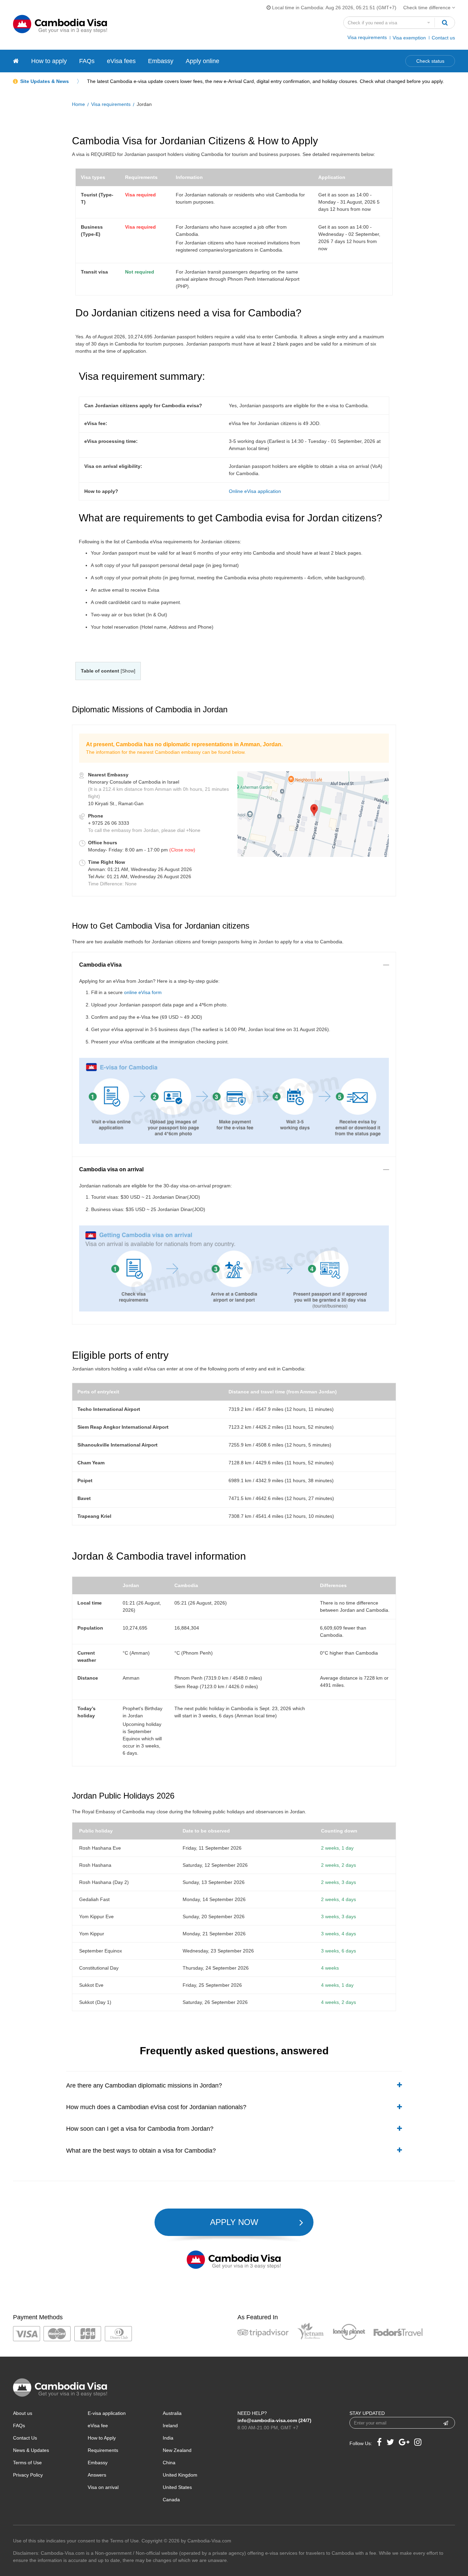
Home (78, 104)
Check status (430, 61)
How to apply (49, 61)
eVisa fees (121, 61)
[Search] (445, 23)
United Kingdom (180, 2475)
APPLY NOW (234, 2222)
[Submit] (446, 2423)
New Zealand (177, 2450)
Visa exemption (409, 38)
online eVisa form (143, 992)
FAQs (87, 61)
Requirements (103, 2450)
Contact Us (25, 2438)
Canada (171, 2500)
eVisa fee (98, 2426)
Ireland (170, 2426)
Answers (97, 2475)
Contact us (443, 38)
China (169, 2463)
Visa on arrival (103, 2487)
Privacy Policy (28, 2475)
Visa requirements (367, 37)
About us (23, 2413)
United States (177, 2487)
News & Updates (31, 2450)
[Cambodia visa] (16, 61)
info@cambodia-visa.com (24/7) (274, 2420)
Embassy (161, 61)
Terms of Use (27, 2463)
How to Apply (102, 2438)
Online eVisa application (255, 491)
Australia (172, 2413)
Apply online (202, 61)
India (168, 2438)
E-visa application (107, 2413)
